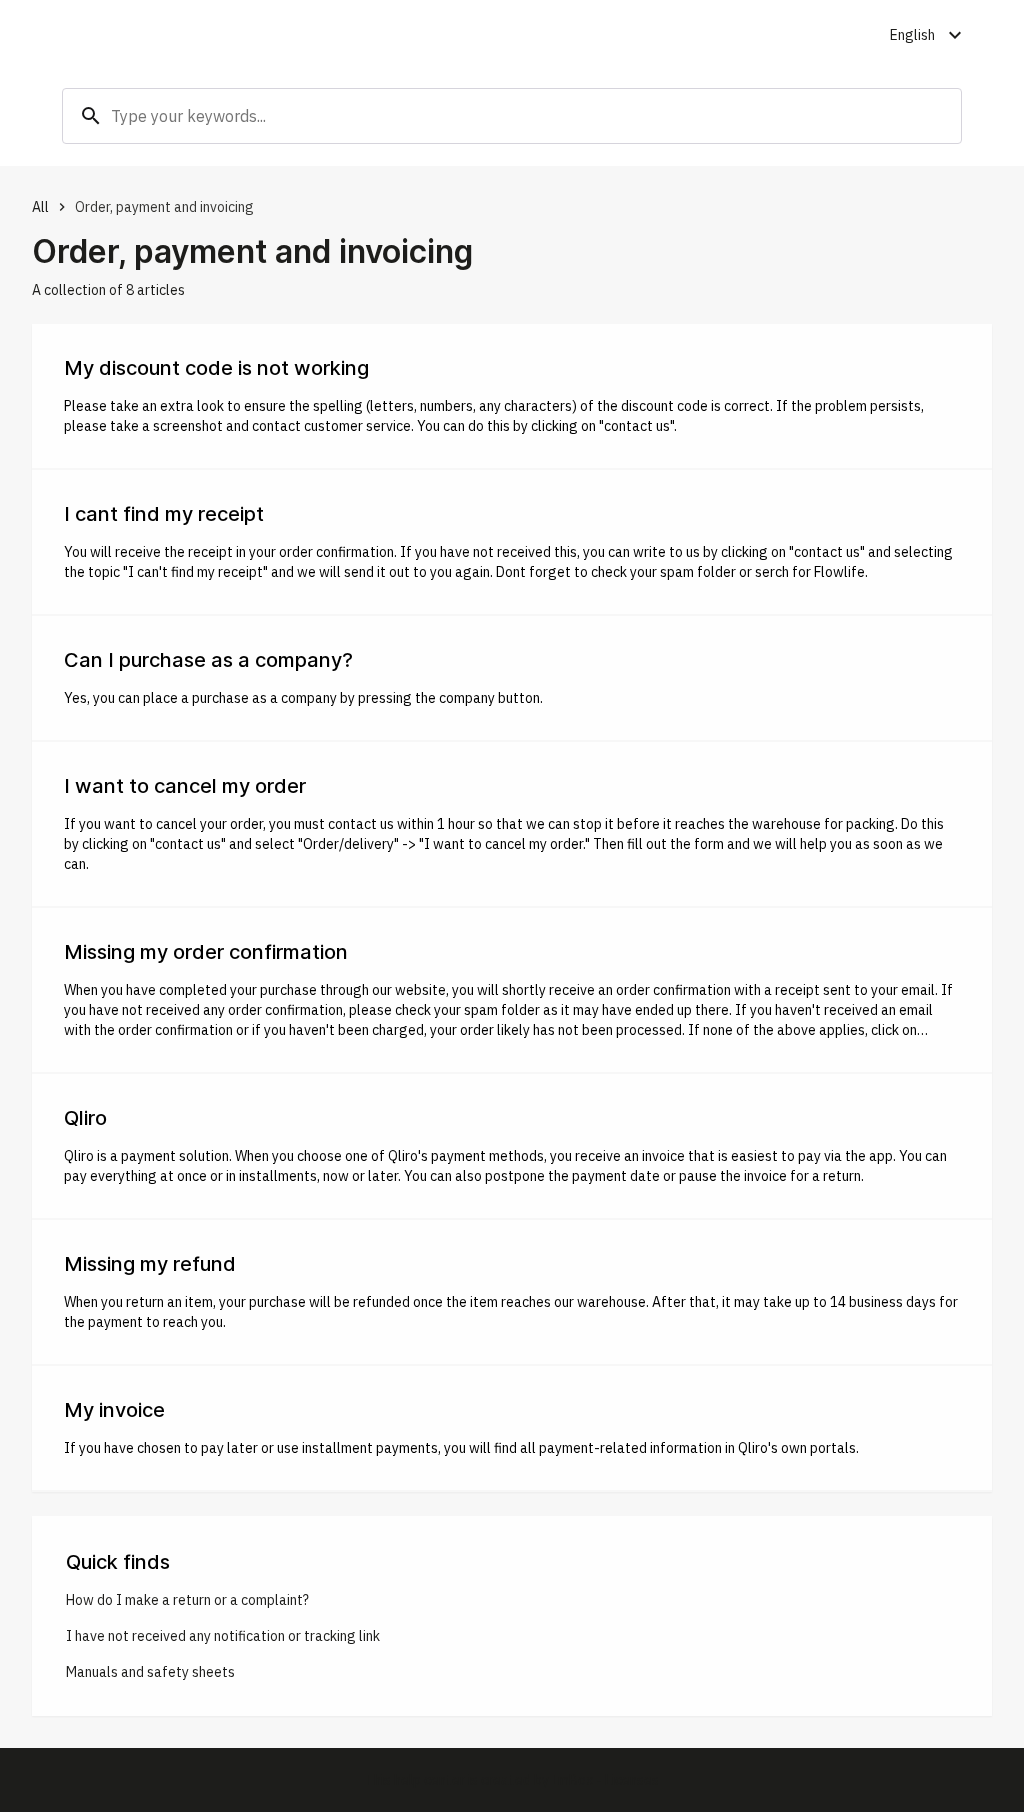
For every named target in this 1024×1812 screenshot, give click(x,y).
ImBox (572, 1780)
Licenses (632, 1780)
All (40, 207)
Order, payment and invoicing (164, 207)
